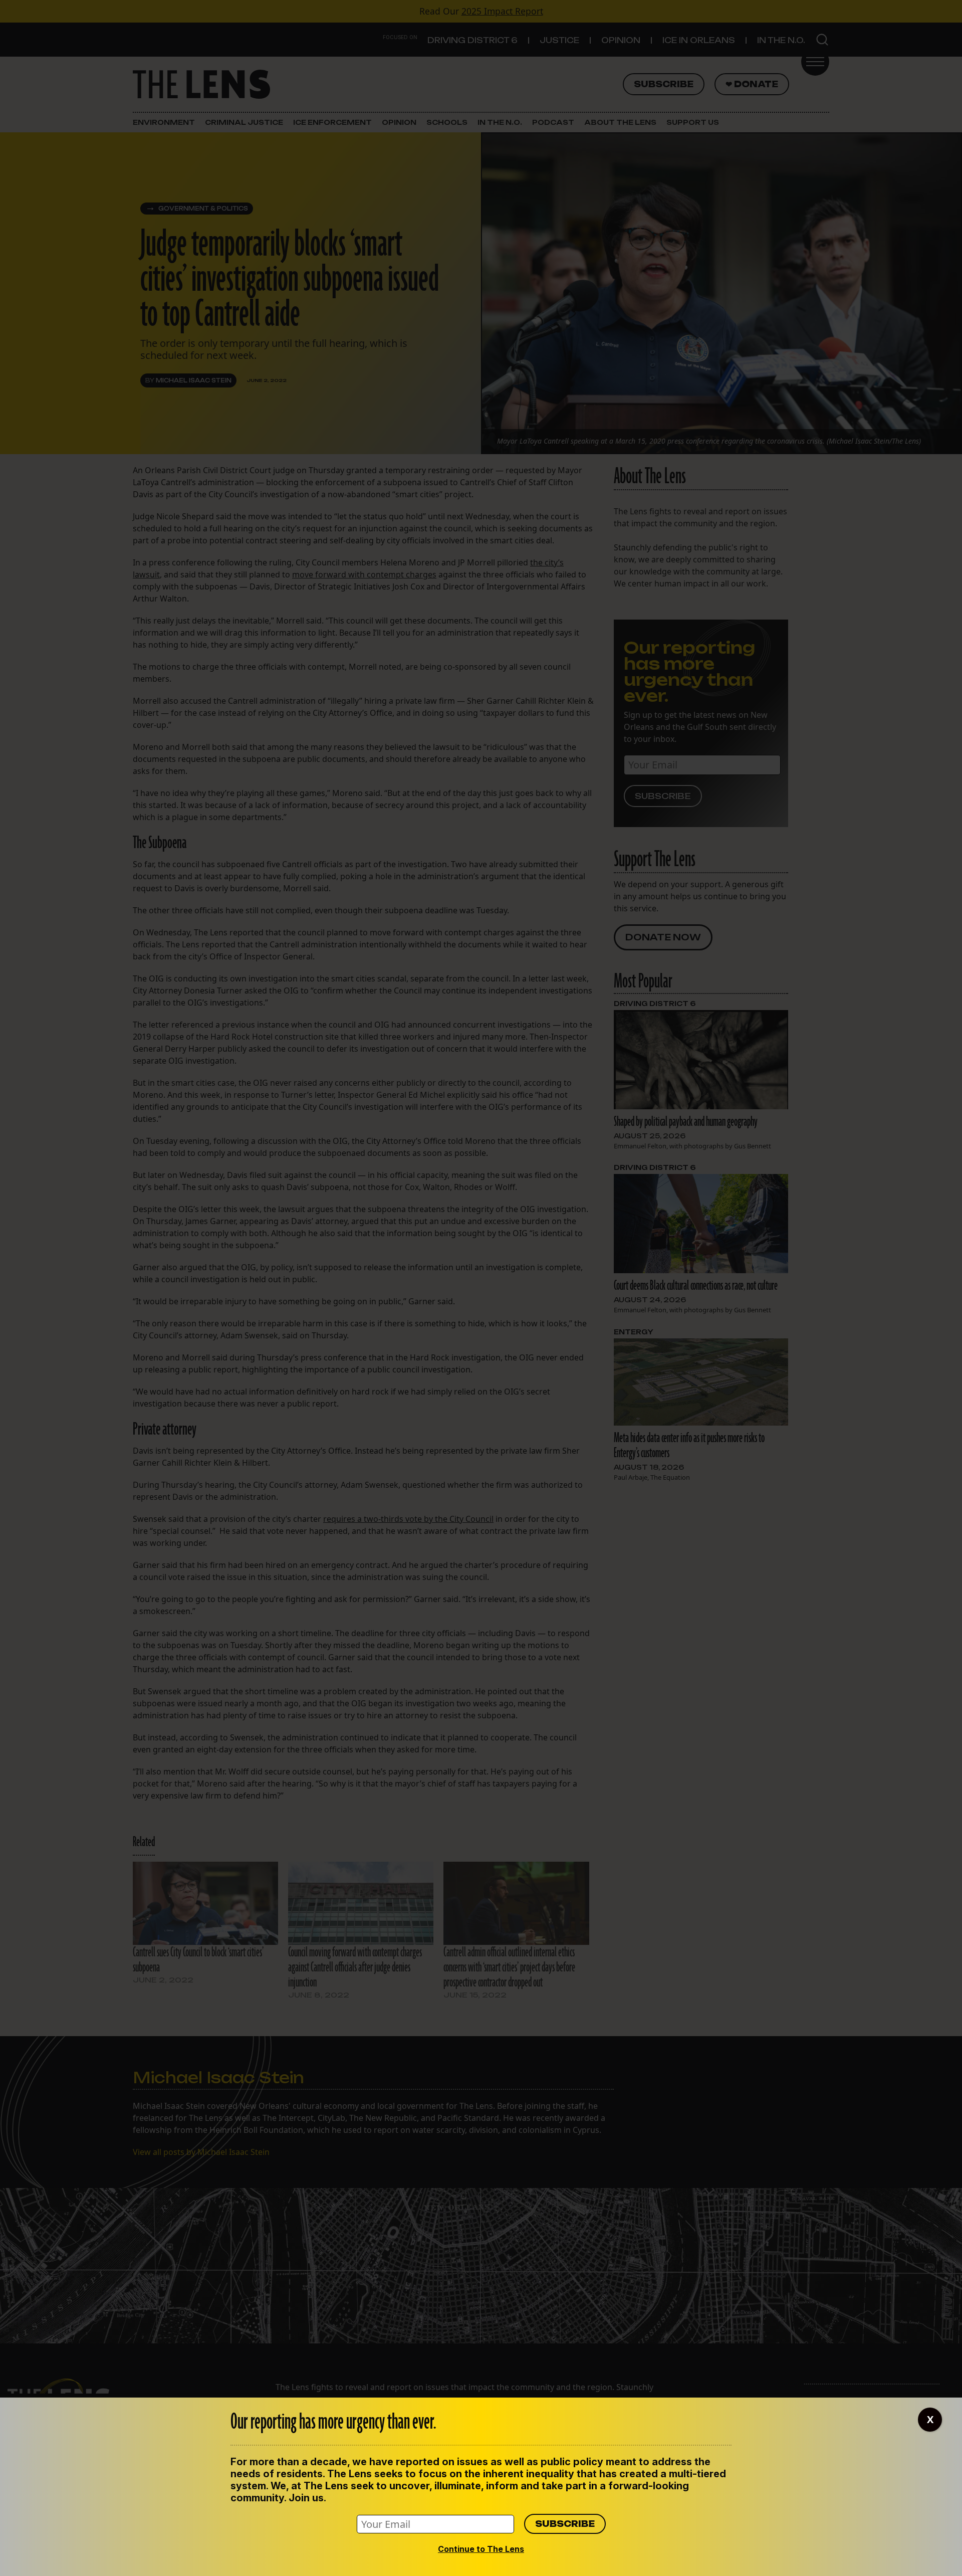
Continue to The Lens (481, 2549)
